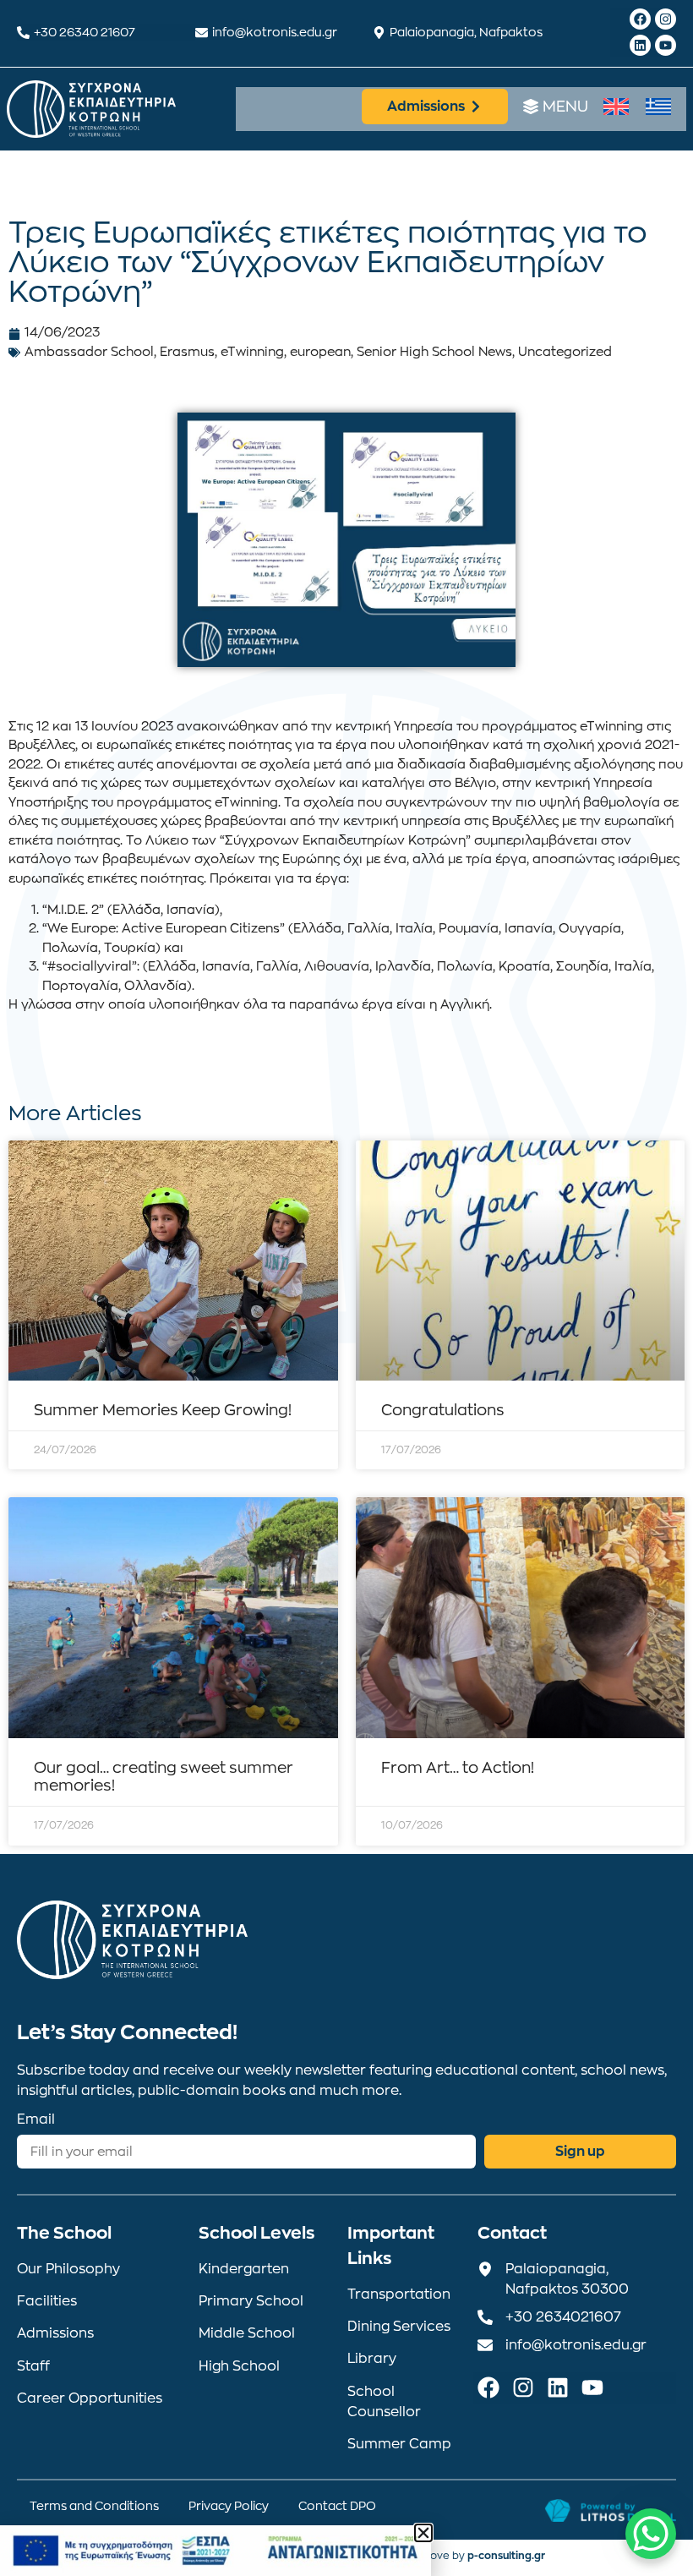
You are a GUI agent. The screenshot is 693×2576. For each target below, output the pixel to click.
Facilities (47, 2301)
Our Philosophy (68, 2269)
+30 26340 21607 (85, 32)
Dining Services (399, 2327)
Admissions (55, 2333)
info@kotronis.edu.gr (275, 32)
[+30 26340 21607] (23, 33)
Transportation (399, 2294)
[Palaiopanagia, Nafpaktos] (379, 33)
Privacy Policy (229, 2506)
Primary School (251, 2301)
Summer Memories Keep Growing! (163, 1410)
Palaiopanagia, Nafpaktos (466, 32)
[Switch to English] (616, 107)
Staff (33, 2366)
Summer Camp (399, 2444)
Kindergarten (244, 2269)
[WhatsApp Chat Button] (651, 2534)
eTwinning (252, 352)
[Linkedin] (640, 45)
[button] (423, 2533)
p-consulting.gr (506, 2556)
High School (239, 2366)
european (320, 352)
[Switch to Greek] (658, 107)
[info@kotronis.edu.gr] (202, 33)
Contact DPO (337, 2506)
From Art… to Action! (458, 1768)
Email (36, 2119)
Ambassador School (89, 352)
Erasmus (187, 352)
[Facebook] (640, 19)
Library (372, 2359)
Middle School (247, 2333)
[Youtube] (666, 45)
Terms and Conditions (94, 2506)
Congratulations (443, 1410)
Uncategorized (565, 352)
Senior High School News (434, 352)
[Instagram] (666, 19)
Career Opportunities (90, 2398)
